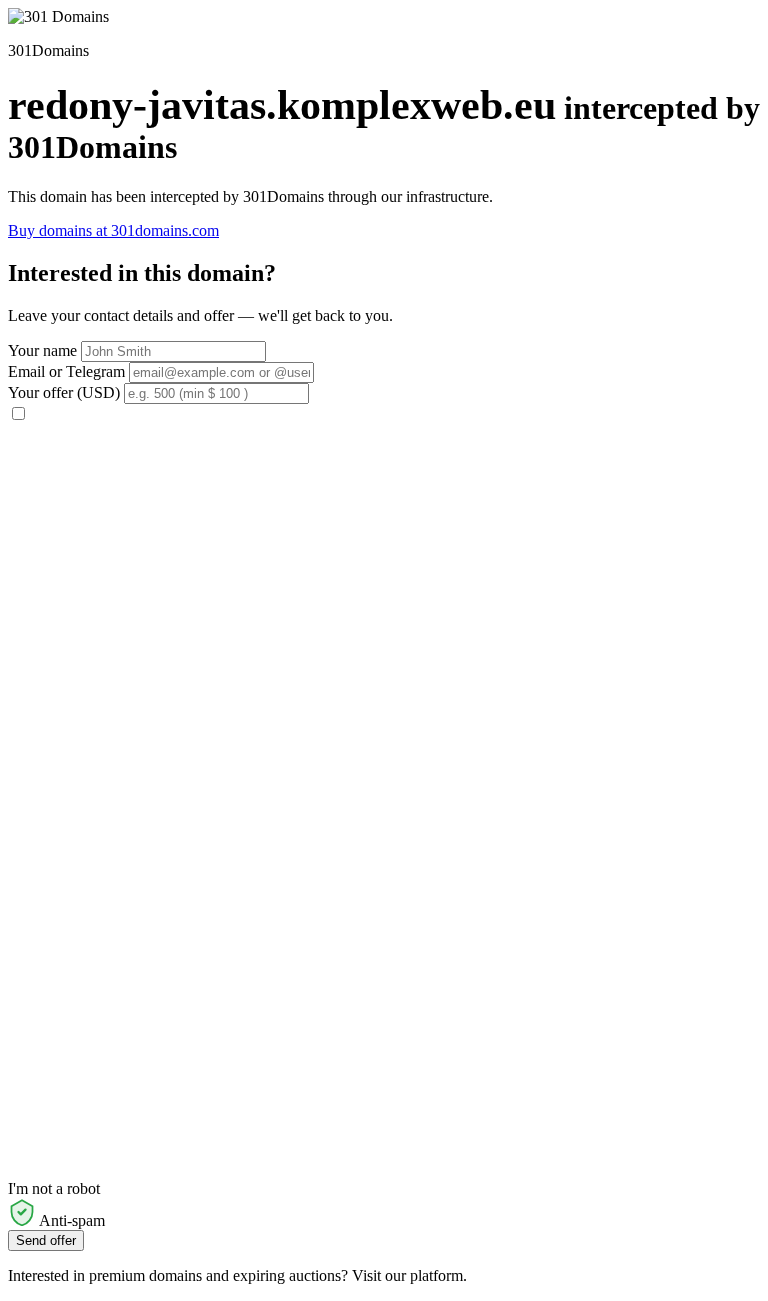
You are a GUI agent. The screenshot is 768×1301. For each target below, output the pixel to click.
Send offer (46, 1240)
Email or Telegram (66, 371)
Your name (42, 350)
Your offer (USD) (64, 392)
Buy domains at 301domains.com (113, 230)
